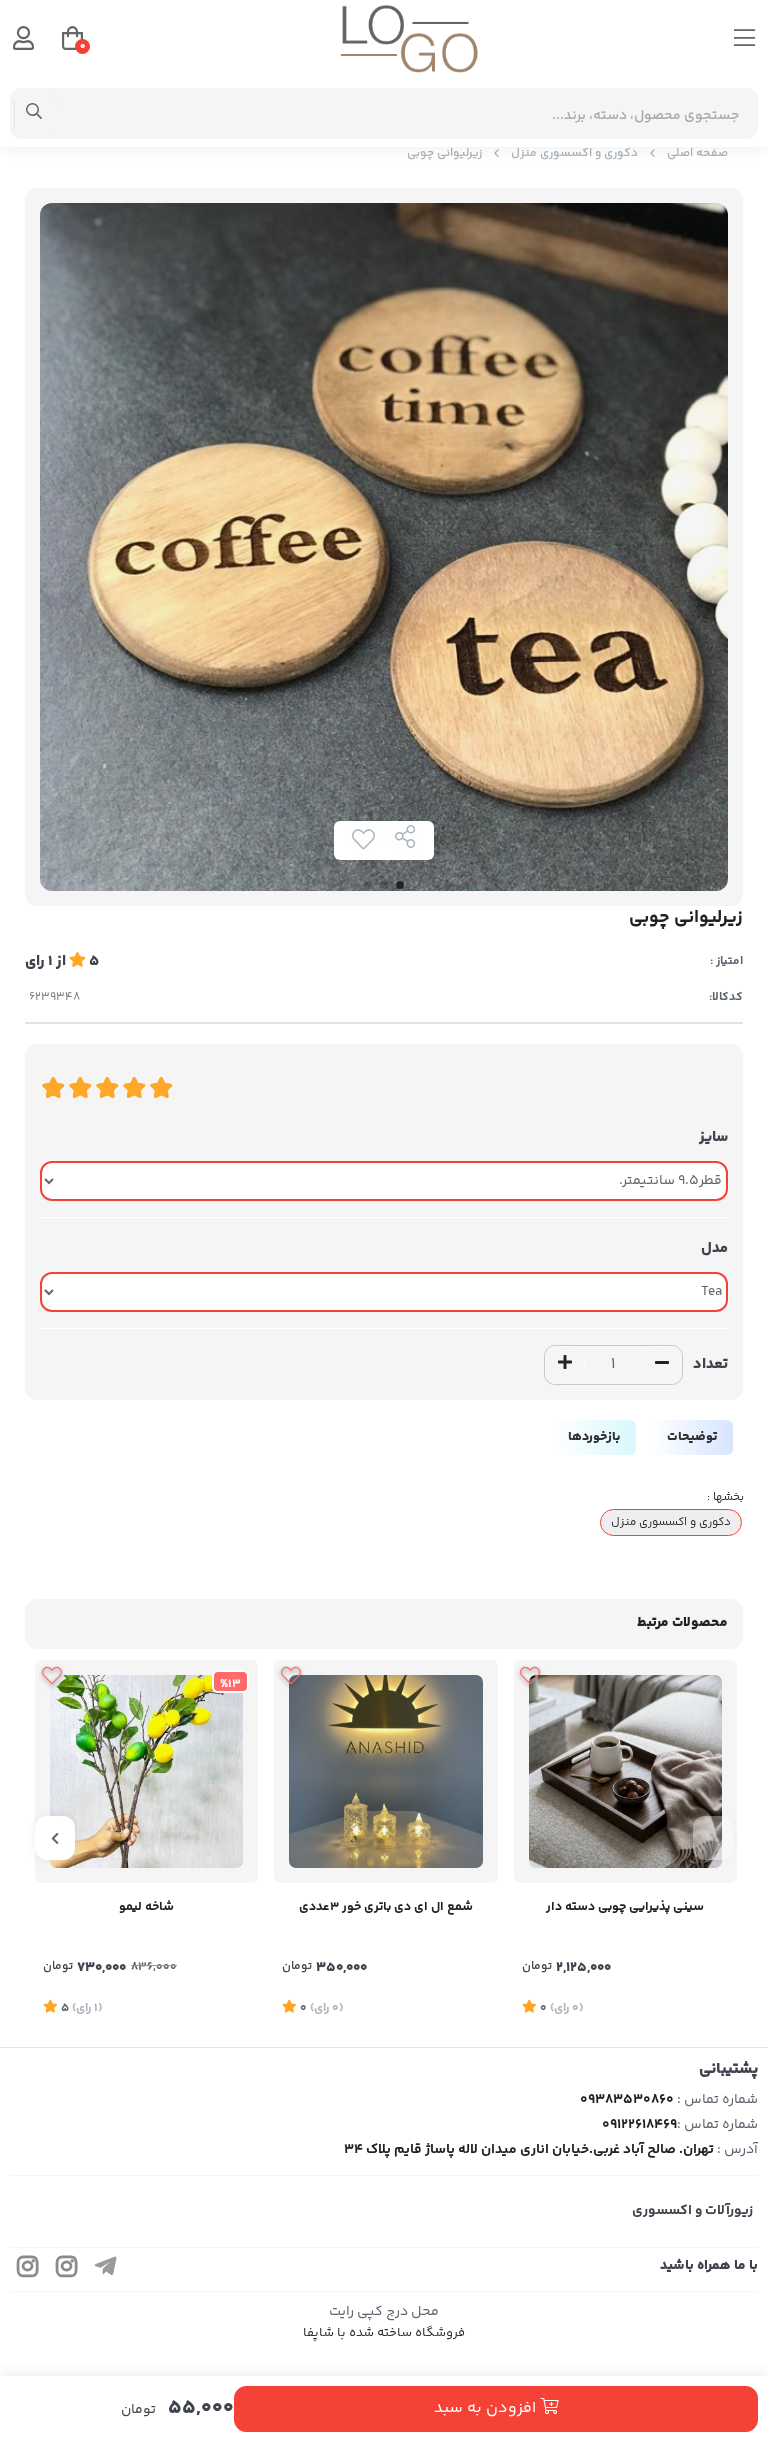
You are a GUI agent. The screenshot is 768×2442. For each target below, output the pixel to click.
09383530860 (627, 2100)
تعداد (710, 1364)
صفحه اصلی (697, 153)
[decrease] (662, 1365)
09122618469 (639, 2125)
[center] (34, 114)
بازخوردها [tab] (594, 1437)
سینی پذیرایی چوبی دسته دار (625, 1907)
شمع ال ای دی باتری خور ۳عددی (386, 1907)
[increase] (565, 1365)
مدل (714, 1248)
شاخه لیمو (146, 1907)
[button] (713, 1838)
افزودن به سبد (487, 2408)
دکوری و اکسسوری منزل (574, 153)
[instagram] (67, 2269)
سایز (713, 1137)
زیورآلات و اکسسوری (692, 2211)
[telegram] (106, 2269)
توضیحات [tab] (692, 1437)
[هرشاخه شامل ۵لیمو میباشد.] (146, 1771)
